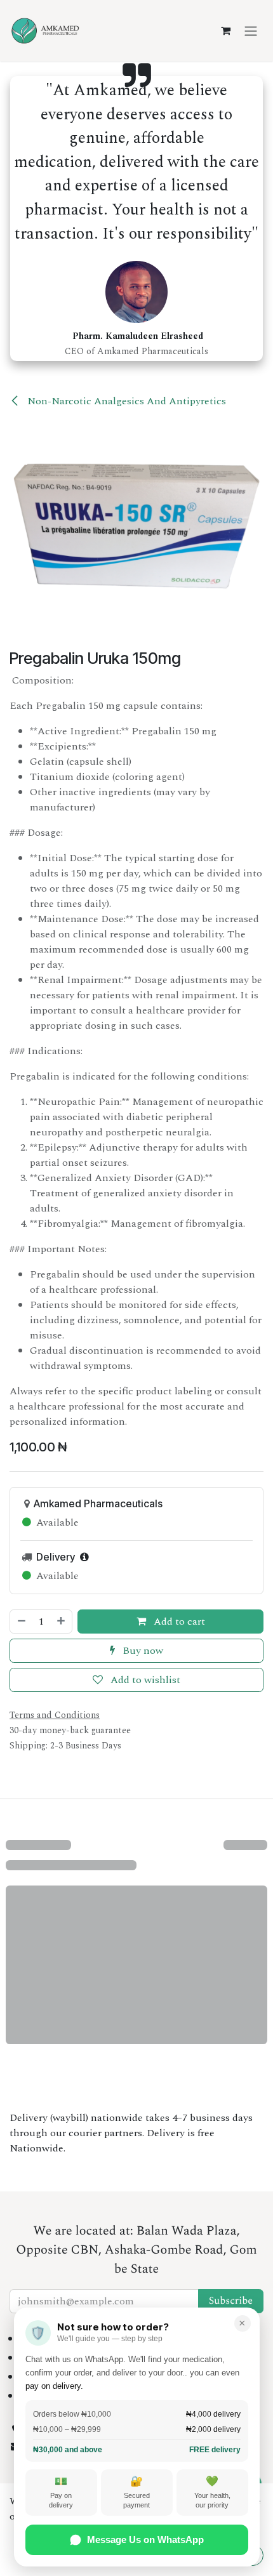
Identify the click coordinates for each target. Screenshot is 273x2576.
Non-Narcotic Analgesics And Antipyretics (125, 401)
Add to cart (178, 1622)
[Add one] (62, 1622)
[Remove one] (21, 1622)
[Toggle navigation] (251, 30)
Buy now (142, 1651)
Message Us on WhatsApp (145, 2540)
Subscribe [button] (231, 2301)
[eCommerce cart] (225, 30)
